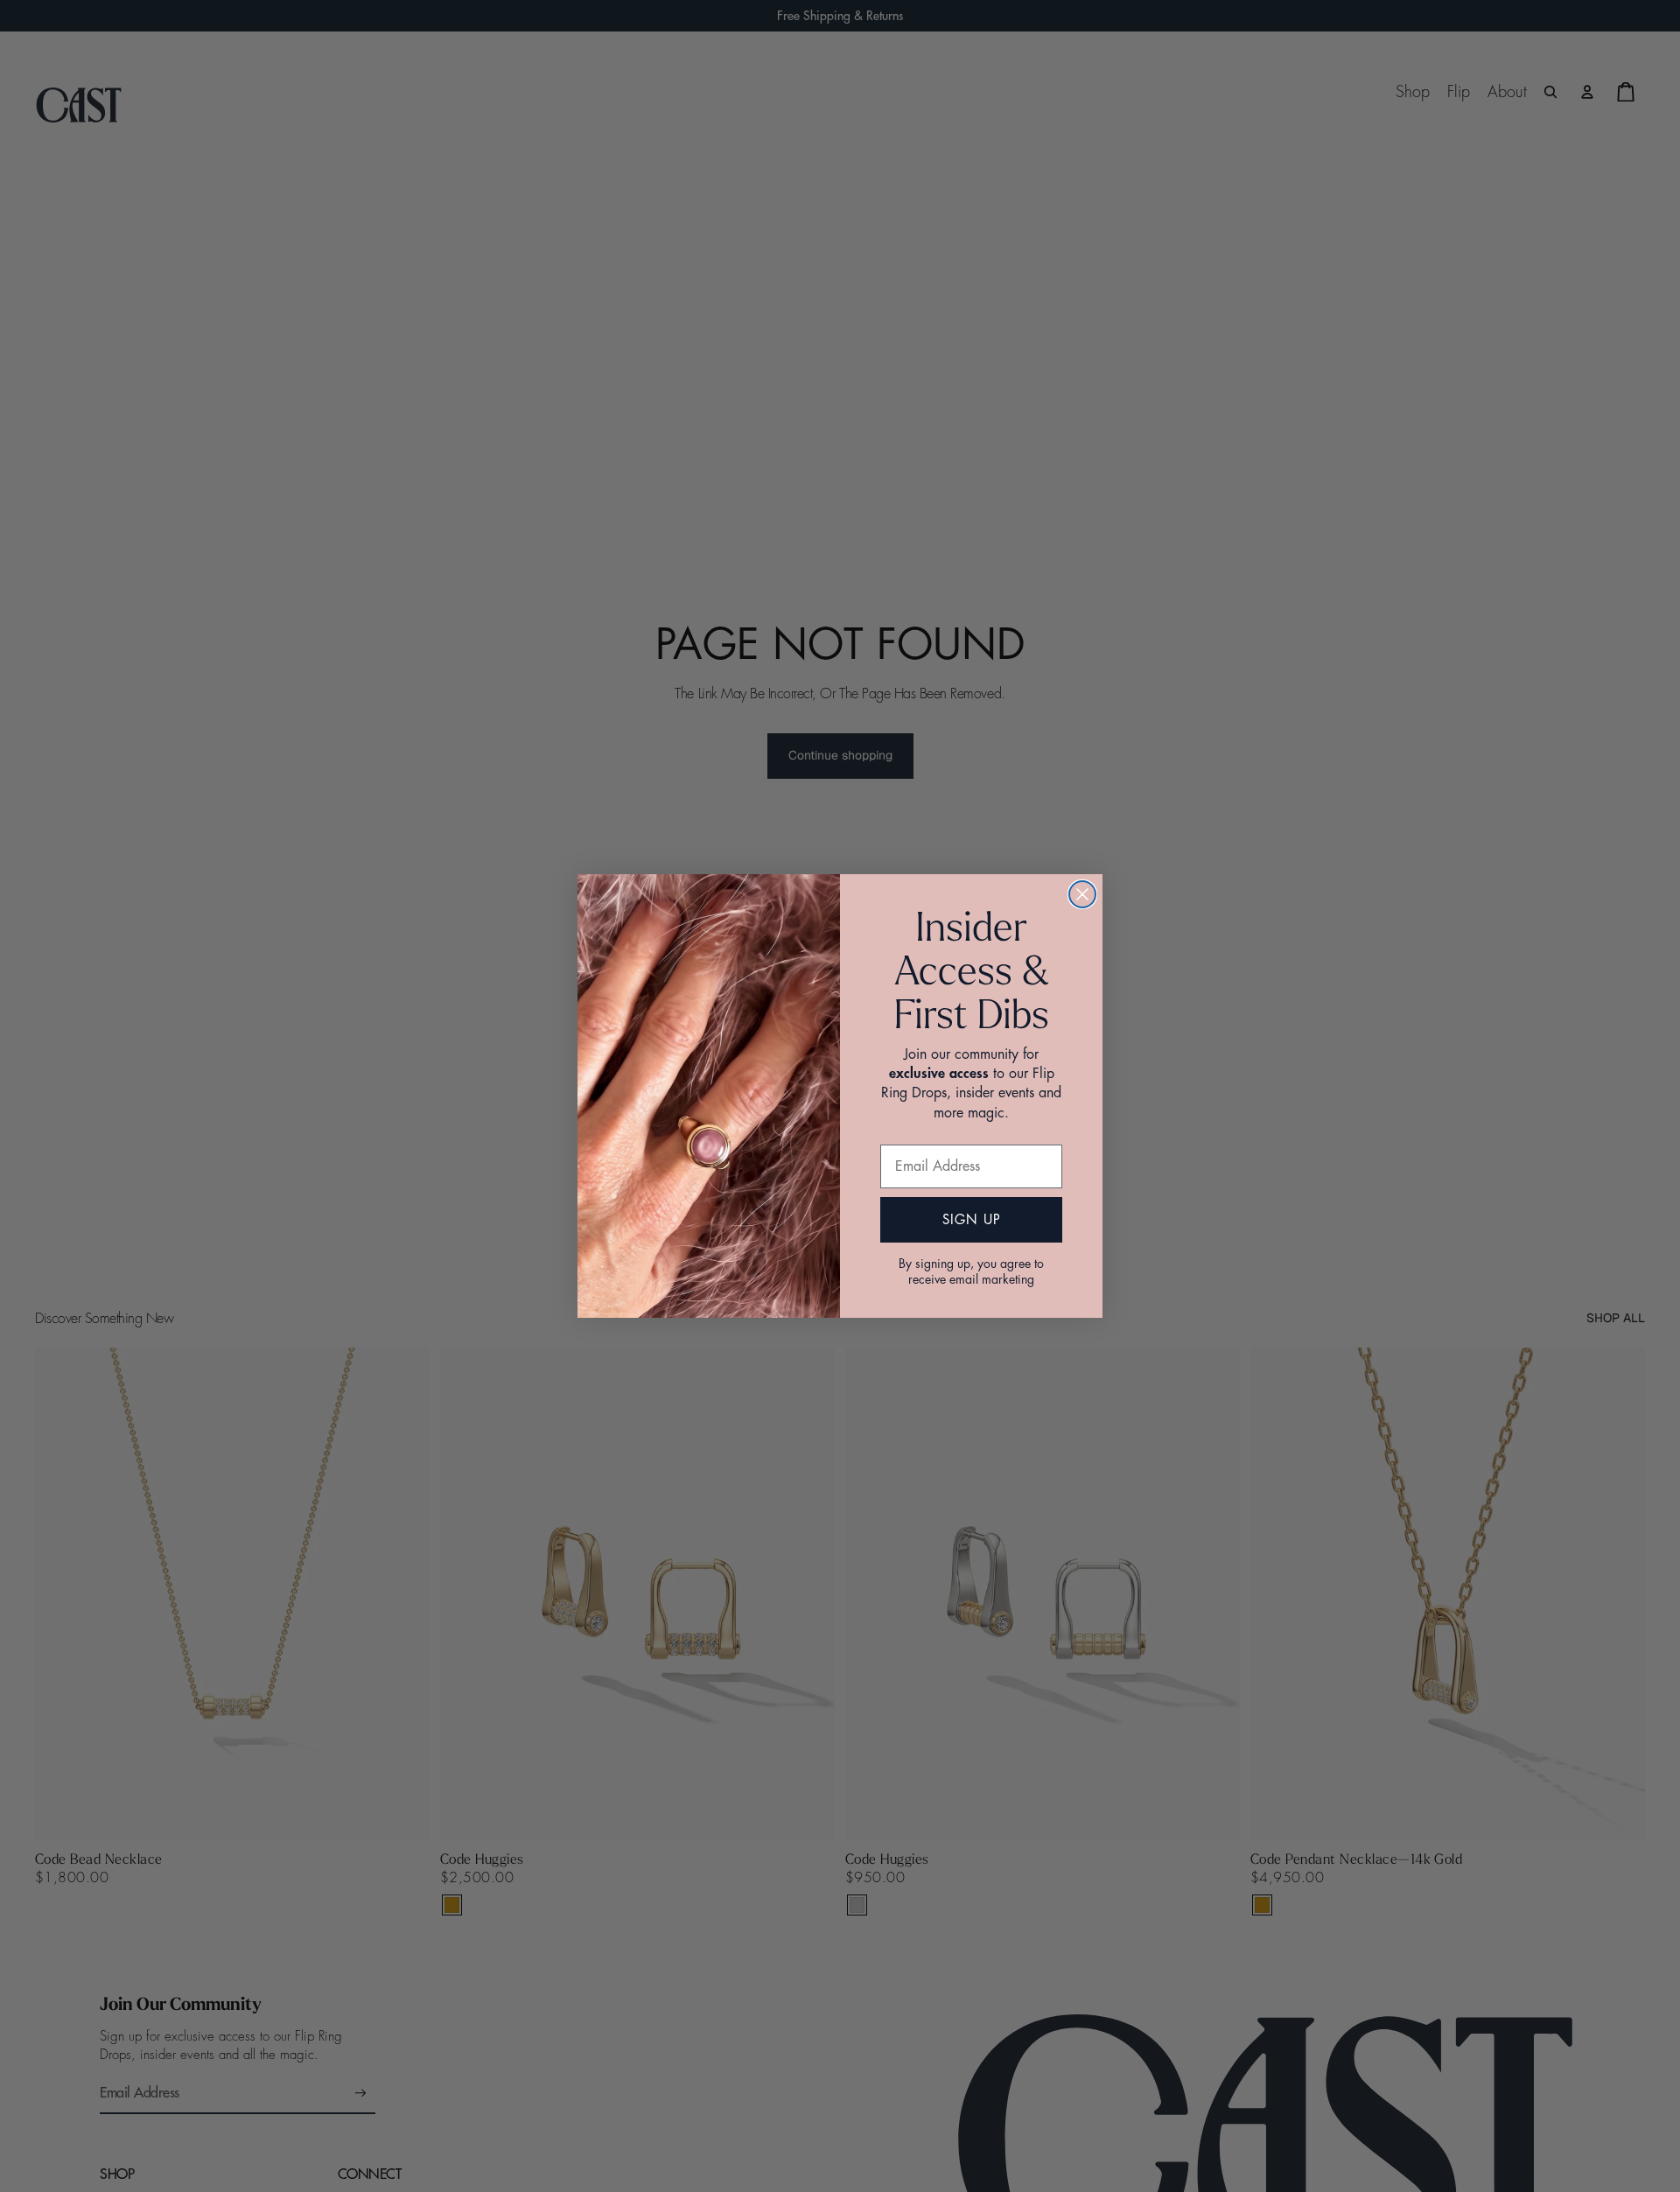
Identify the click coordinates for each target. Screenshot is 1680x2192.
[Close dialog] (1082, 894)
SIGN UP (972, 1220)
